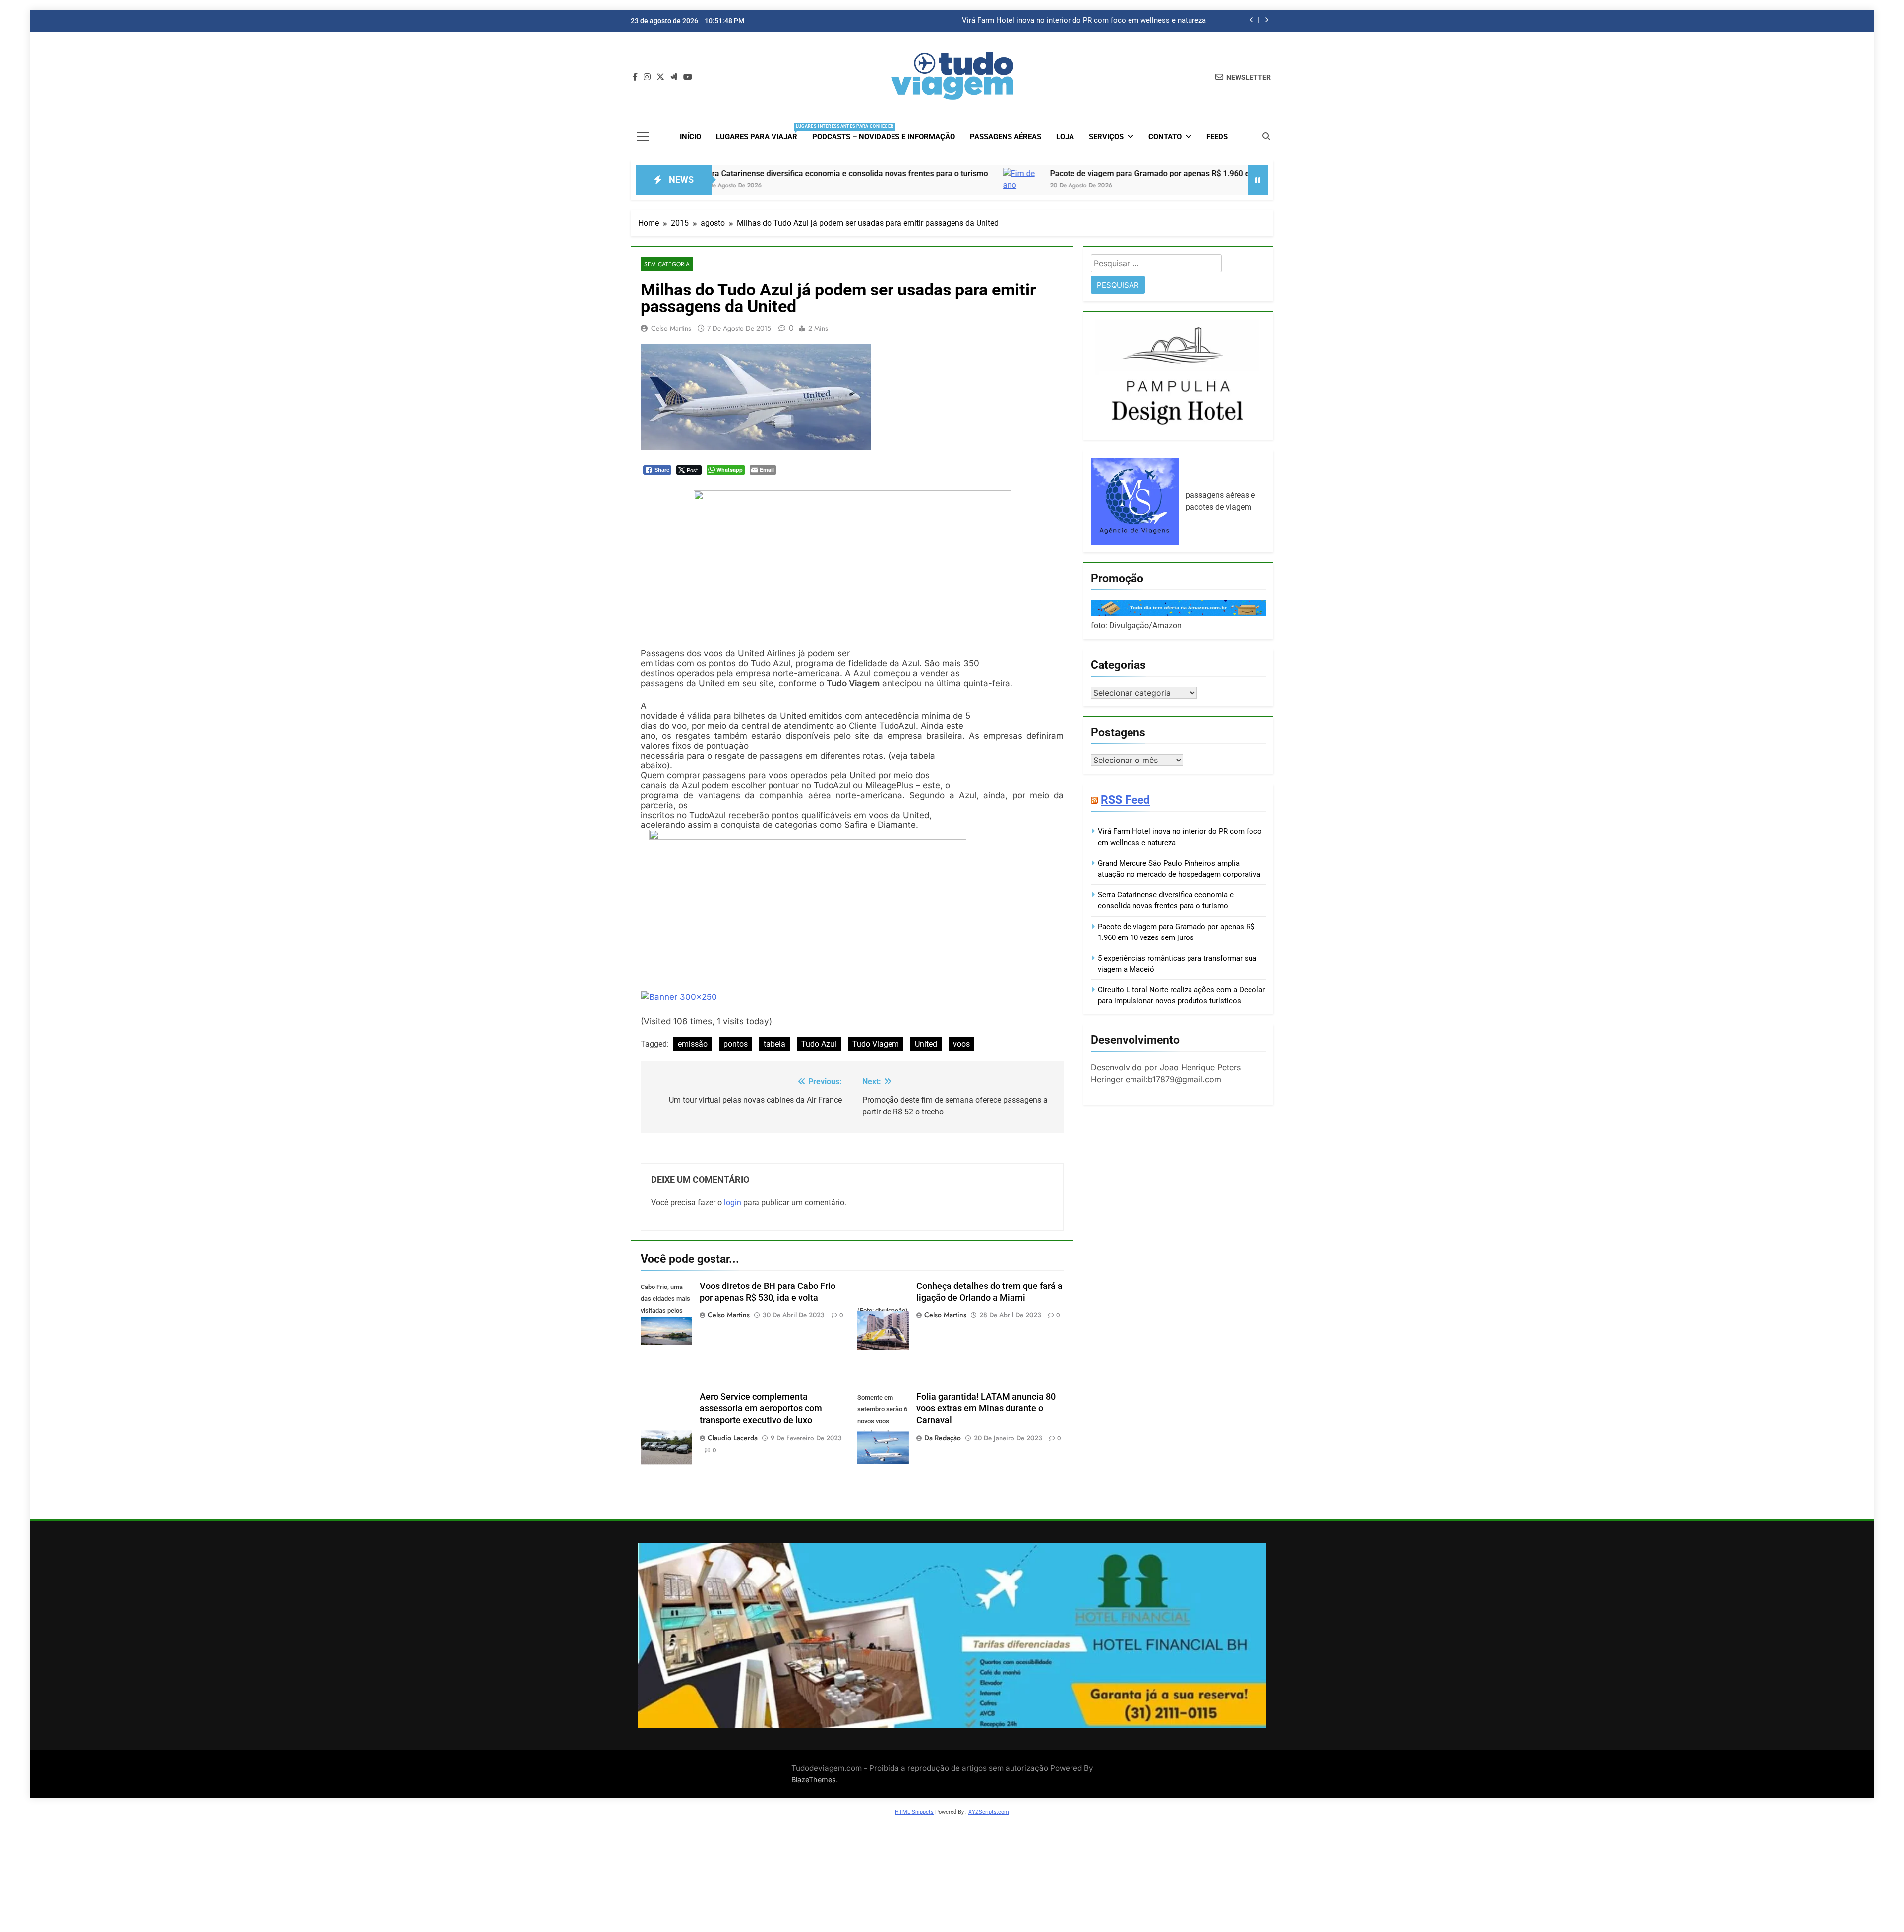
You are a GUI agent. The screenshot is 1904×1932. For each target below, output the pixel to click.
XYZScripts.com (989, 1812)
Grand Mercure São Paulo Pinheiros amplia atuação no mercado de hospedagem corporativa (1053, 21)
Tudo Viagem (876, 1044)
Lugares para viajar (760, 133)
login (733, 1202)
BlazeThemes (814, 1780)
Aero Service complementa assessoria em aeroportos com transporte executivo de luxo (761, 1408)
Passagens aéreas (1006, 137)
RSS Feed (1125, 800)
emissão (693, 1044)
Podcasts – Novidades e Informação (884, 137)
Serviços (1106, 137)
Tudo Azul (819, 1044)
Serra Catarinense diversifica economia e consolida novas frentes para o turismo (714, 173)
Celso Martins (671, 328)
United (926, 1044)
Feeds (1217, 137)
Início (690, 137)
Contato (1165, 137)
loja (1065, 137)
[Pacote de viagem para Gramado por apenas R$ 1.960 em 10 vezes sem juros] (892, 186)
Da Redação (943, 1438)
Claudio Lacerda (733, 1438)
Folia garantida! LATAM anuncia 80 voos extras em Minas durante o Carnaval (986, 1408)
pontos (736, 1044)
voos (961, 1044)
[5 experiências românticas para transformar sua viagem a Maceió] (1231, 186)
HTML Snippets (914, 1812)
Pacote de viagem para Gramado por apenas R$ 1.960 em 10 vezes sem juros (1059, 173)
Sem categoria (667, 264)
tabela (774, 1044)
